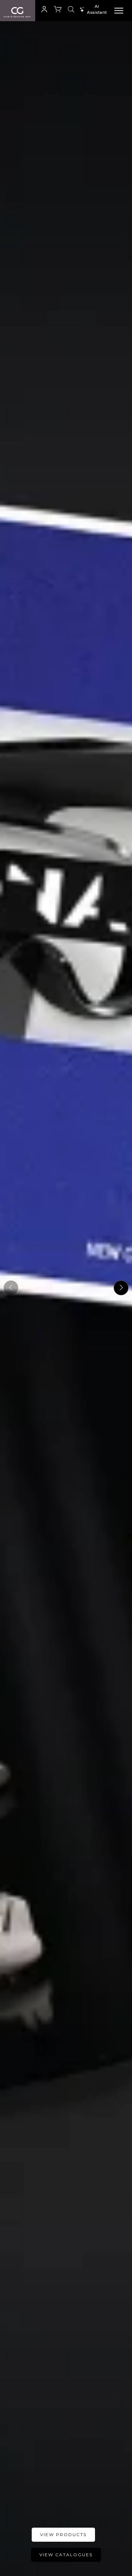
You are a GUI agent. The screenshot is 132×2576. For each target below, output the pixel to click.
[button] (44, 10)
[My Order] (58, 11)
